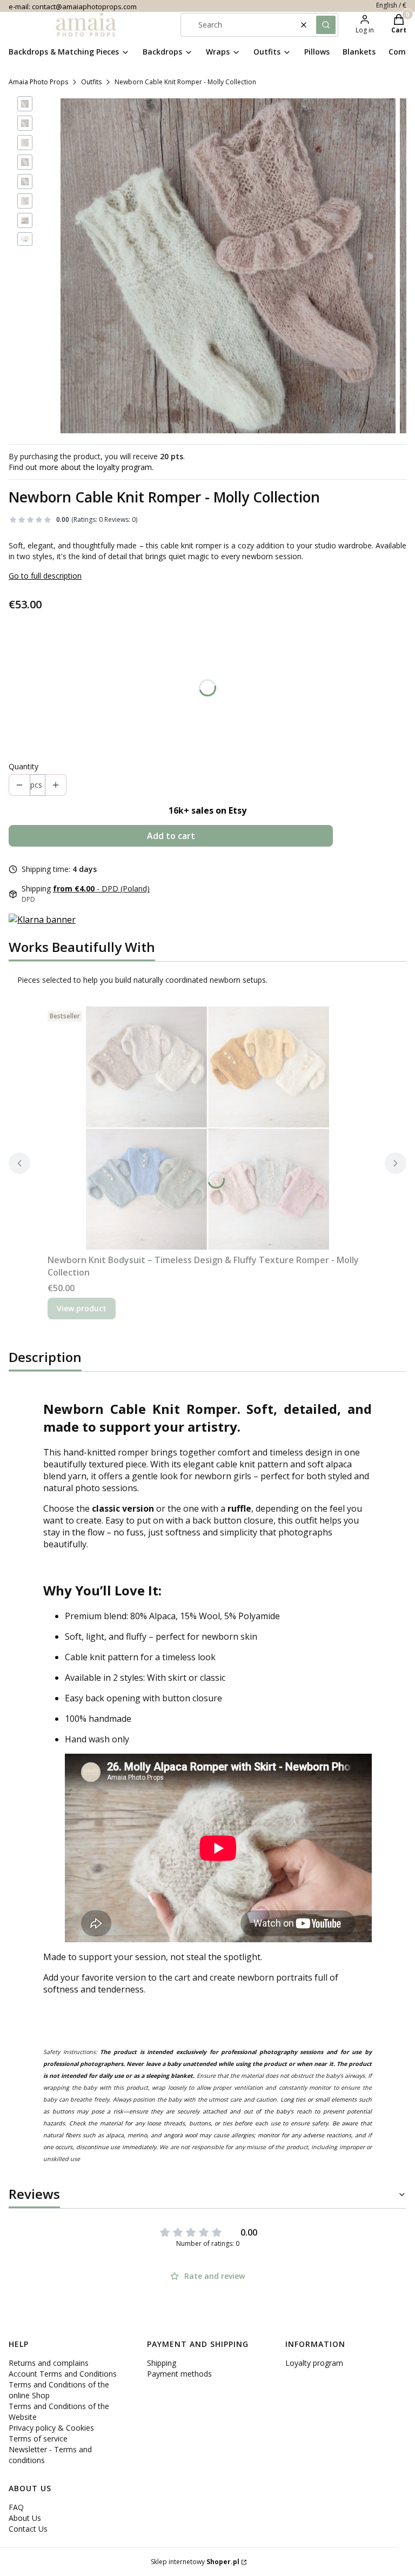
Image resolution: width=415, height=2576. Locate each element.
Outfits (91, 82)
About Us (25, 2518)
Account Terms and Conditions (63, 2374)
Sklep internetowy (195, 2562)
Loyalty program (314, 2363)
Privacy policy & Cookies (51, 2428)
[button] (326, 25)
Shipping (162, 2363)
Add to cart (171, 836)
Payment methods (179, 2374)
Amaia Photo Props (38, 82)
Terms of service (38, 2439)
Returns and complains (49, 2363)
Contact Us (28, 2529)
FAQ (16, 2507)
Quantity (24, 766)
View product (82, 1308)
